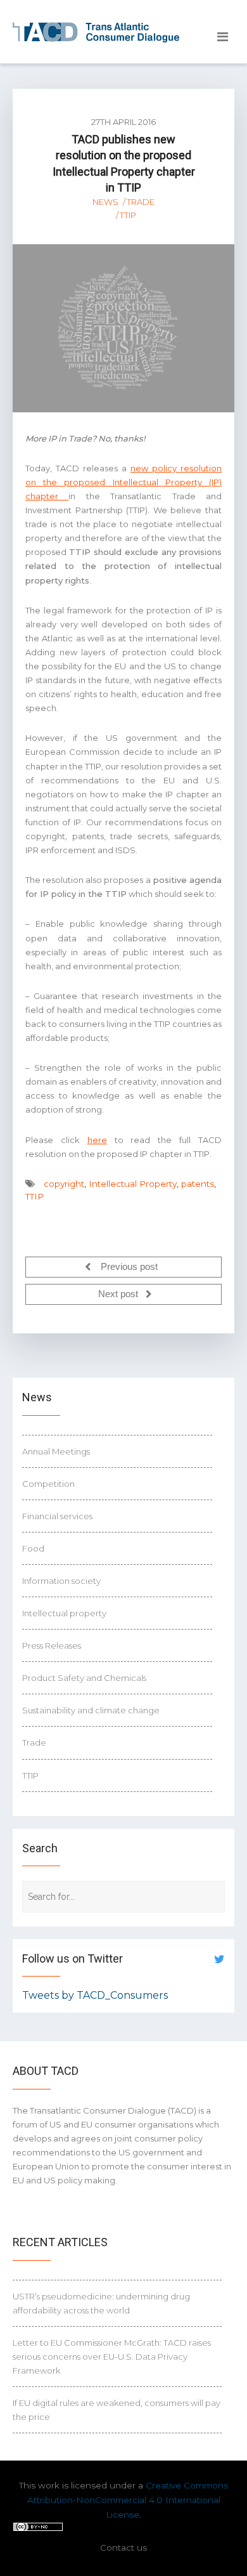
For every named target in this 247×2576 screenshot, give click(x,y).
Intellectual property (64, 1613)
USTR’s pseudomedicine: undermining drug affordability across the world (101, 2303)
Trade (141, 202)
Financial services (57, 1516)
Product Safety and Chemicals (84, 1678)
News (105, 202)
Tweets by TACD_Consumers (95, 1995)
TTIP (128, 215)
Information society (61, 1581)
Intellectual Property (133, 1184)
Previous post (128, 1267)
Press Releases (52, 1645)
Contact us (123, 2547)
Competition (48, 1484)
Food (33, 1548)
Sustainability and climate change (91, 1710)
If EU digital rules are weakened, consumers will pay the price (117, 2410)
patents (198, 1184)
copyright (64, 1184)
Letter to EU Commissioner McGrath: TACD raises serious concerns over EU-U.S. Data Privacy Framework (112, 2357)
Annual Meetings (56, 1451)
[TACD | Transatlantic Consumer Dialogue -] (96, 32)
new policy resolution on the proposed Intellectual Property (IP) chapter (123, 482)
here (97, 1140)
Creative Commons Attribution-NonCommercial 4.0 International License (128, 2500)
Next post (119, 1295)
